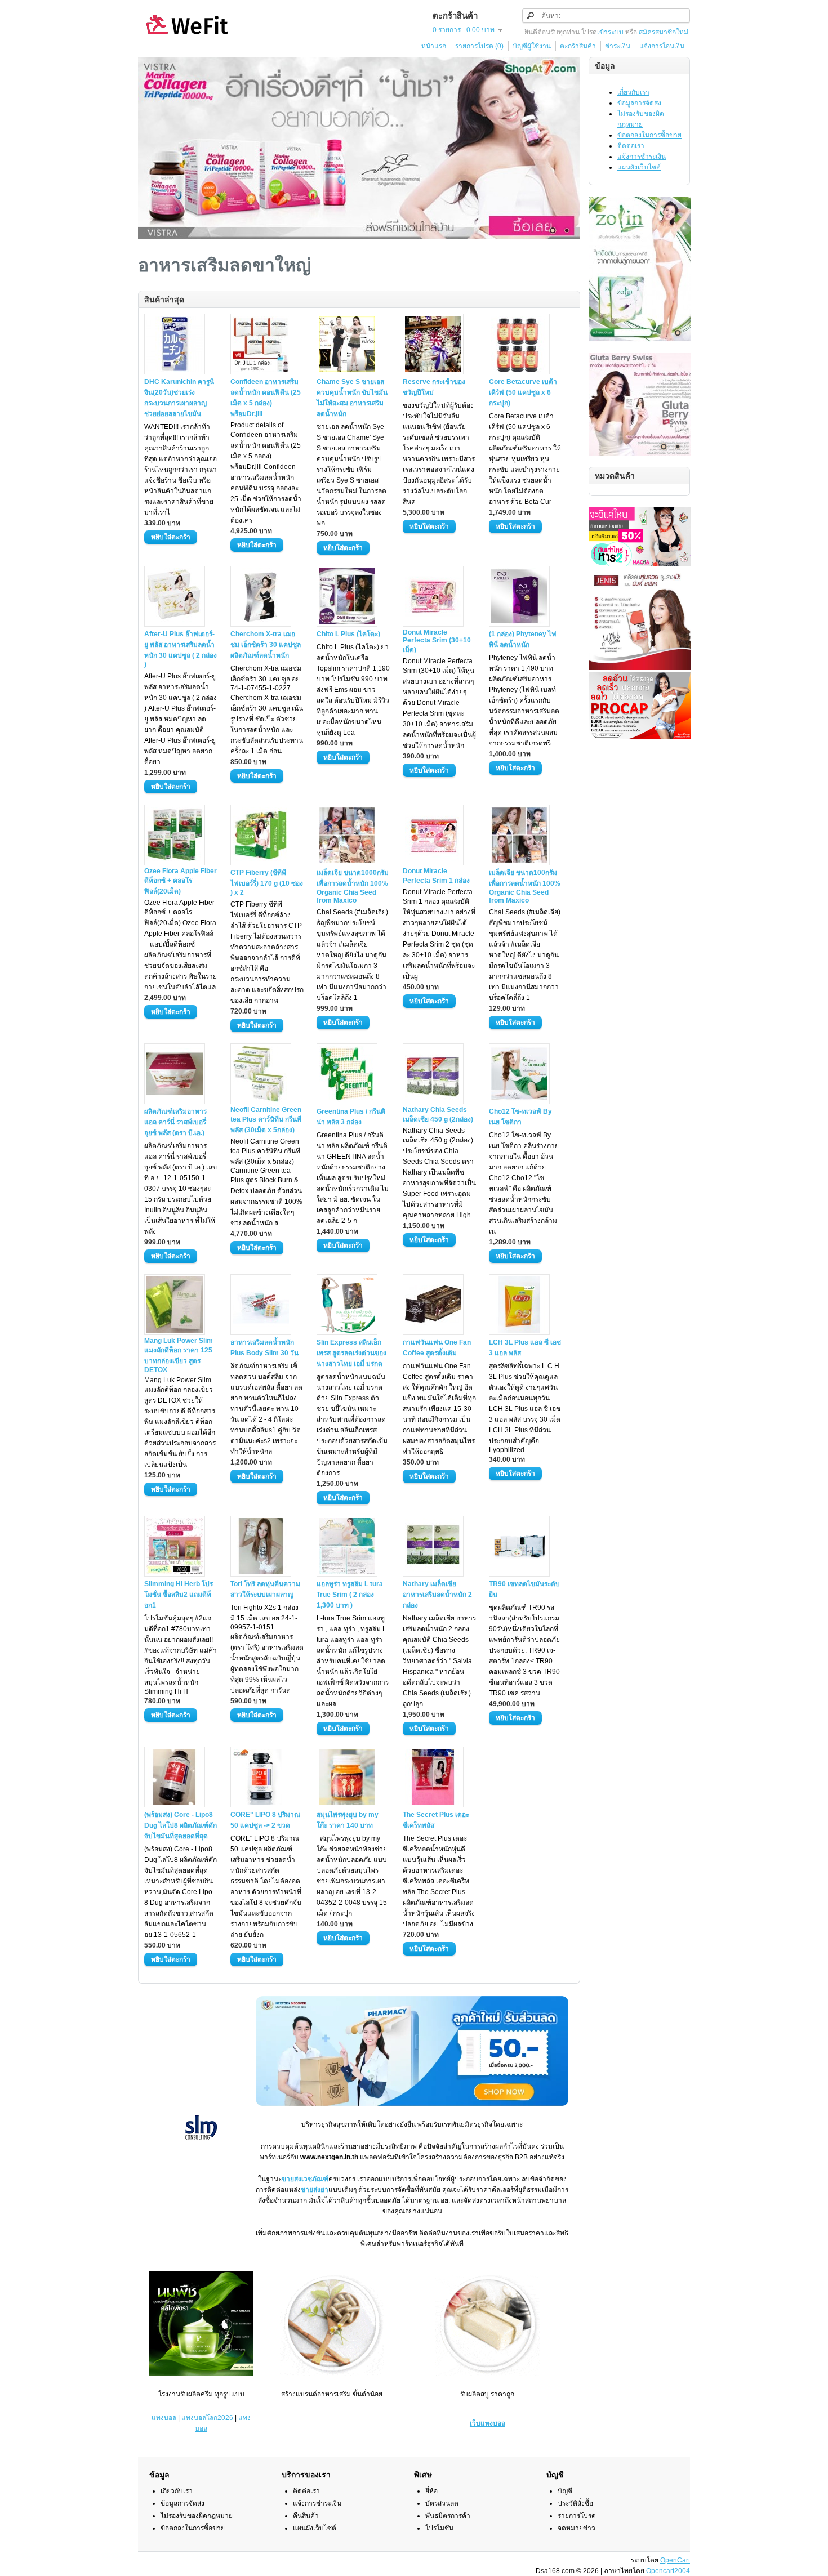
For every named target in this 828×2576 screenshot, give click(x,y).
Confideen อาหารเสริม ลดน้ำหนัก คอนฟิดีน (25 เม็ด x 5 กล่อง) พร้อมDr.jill (266, 398)
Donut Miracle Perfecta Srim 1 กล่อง (436, 876)
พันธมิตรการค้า (448, 2516)
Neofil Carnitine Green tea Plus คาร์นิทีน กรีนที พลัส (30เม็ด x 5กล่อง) (266, 1120)
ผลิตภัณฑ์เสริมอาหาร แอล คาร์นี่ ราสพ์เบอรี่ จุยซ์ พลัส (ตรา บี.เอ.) (175, 1122)
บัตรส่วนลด (442, 2503)
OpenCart (675, 2560)
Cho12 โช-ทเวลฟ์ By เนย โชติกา (520, 1117)
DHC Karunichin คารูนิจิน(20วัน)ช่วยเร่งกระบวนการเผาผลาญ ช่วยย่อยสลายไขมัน (179, 398)
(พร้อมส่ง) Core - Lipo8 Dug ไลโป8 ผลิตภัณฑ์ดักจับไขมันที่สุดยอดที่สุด (181, 1825)
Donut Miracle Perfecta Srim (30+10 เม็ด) (437, 641)
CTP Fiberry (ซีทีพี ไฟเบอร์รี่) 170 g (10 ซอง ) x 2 (267, 883)
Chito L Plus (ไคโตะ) (348, 634)
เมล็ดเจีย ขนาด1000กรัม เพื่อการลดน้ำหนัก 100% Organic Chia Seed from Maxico (353, 887)
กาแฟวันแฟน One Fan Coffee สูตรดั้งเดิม (437, 1348)
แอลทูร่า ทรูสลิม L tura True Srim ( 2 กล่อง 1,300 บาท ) (350, 1595)
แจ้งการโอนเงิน (662, 46)
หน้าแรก (434, 46)
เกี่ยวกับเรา (633, 92)
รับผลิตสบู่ (475, 2394)
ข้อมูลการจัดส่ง (639, 103)
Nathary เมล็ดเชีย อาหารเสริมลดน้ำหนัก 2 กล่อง (437, 1595)
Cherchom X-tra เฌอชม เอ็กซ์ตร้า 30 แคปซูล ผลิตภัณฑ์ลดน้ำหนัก (266, 645)
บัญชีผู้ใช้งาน (532, 46)
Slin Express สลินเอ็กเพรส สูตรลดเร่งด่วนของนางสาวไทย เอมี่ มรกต (351, 1353)
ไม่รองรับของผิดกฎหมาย (197, 2516)
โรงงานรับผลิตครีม (186, 2394)
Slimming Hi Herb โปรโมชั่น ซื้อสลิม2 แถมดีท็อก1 (179, 1595)
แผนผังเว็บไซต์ (639, 167)
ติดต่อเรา (631, 146)
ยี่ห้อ (431, 2491)
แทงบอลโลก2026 (207, 2418)
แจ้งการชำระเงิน (642, 157)
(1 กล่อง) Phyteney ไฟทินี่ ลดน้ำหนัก (523, 639)
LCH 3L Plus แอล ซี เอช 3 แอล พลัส (525, 1348)
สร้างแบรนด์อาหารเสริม (316, 2394)
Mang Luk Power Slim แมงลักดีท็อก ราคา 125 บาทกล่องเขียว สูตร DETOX (179, 1355)
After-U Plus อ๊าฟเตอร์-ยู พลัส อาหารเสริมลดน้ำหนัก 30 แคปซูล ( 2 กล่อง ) (181, 649)
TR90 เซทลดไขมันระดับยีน (524, 1589)
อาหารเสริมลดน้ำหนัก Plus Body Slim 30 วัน (264, 1348)
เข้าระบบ (610, 32)
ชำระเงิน (618, 46)
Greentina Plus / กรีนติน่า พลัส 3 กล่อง (351, 1117)
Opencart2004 (668, 2571)
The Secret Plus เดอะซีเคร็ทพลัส (436, 1820)
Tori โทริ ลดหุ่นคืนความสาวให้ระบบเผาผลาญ (265, 1589)
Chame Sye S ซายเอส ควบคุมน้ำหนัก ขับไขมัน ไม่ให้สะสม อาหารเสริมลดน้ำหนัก (352, 398)
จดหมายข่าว (577, 2528)
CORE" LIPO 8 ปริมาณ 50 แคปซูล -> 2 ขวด (265, 1820)
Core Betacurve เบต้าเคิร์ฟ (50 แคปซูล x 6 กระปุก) (523, 392)
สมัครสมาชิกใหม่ (664, 32)
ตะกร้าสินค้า (578, 46)
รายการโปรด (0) (479, 46)
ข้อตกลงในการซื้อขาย (649, 135)
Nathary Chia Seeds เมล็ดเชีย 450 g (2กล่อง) (438, 1115)
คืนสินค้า (306, 2516)
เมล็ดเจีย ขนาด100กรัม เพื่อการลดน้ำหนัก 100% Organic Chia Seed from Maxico (525, 887)
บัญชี (565, 2491)
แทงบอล (164, 2418)
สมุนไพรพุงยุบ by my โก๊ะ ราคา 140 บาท (348, 1820)
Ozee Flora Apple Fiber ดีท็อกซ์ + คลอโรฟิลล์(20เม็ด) (181, 881)
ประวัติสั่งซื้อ (575, 2503)
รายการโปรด (577, 2516)
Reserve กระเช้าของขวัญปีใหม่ (434, 387)
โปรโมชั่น (439, 2528)
